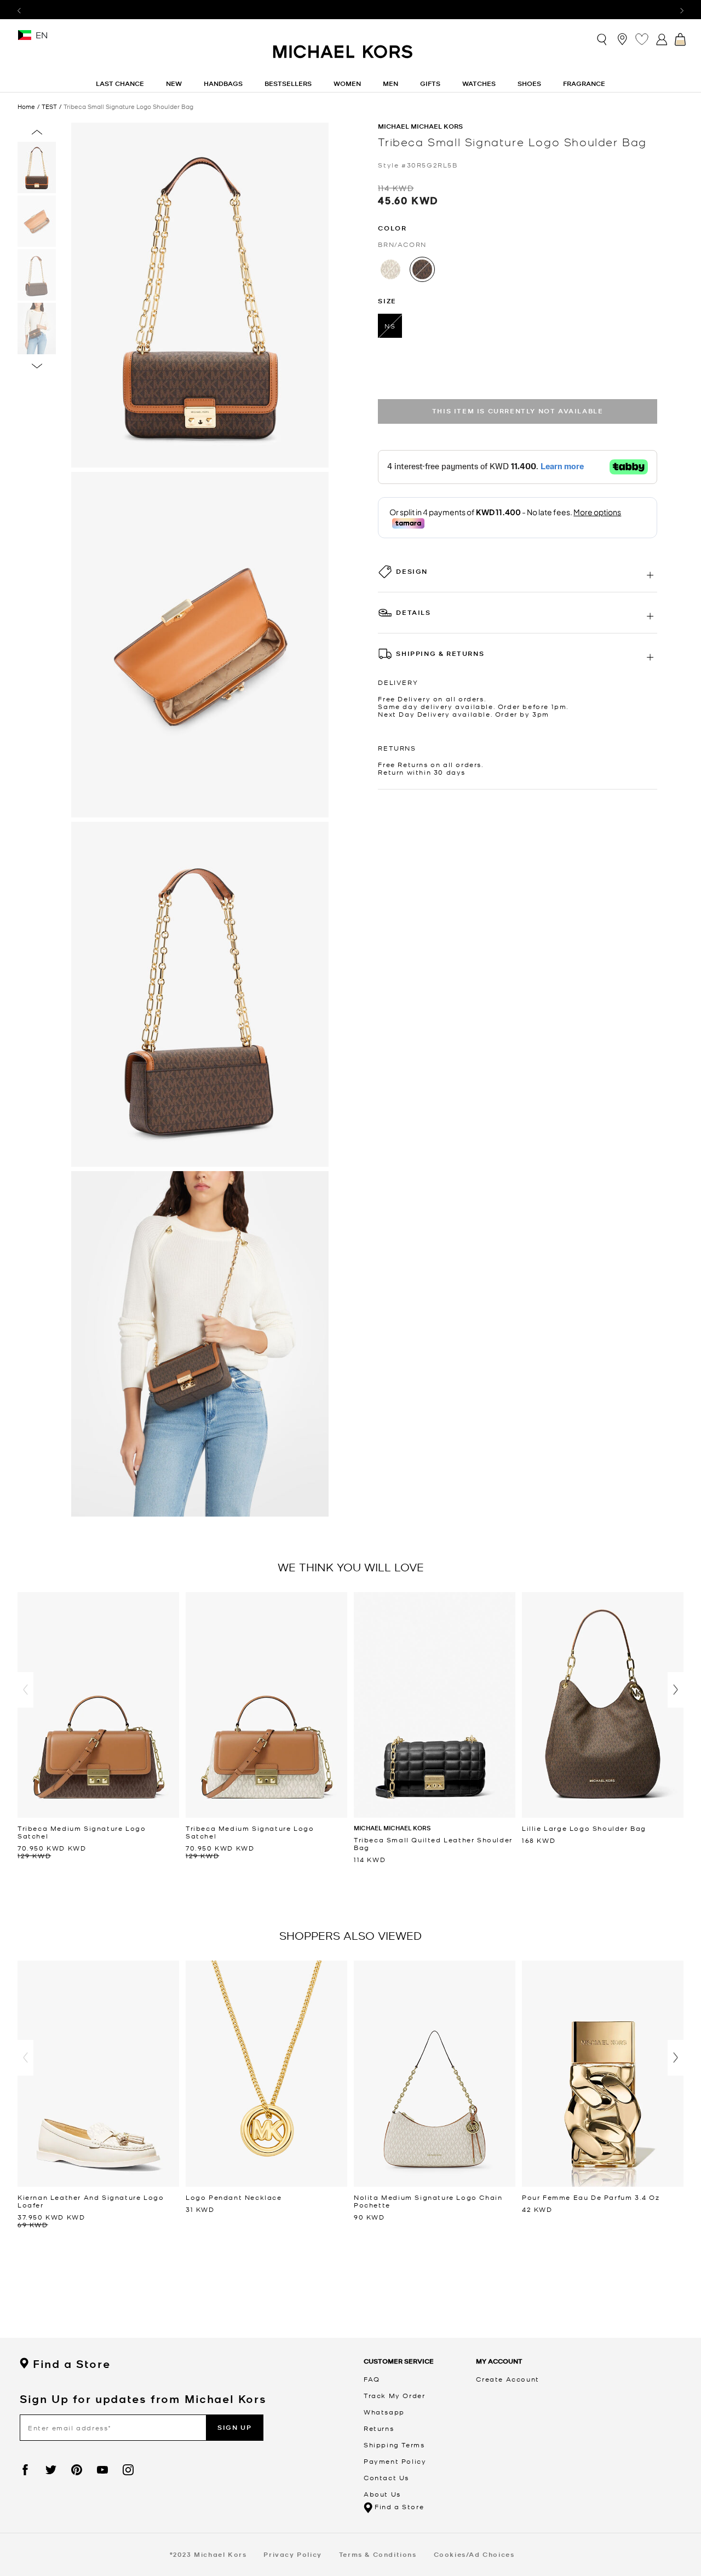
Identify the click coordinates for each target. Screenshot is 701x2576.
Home (26, 106)
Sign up (234, 2427)
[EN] (25, 39)
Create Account (507, 2379)
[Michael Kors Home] (343, 57)
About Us (382, 2494)
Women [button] (347, 83)
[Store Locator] (622, 39)
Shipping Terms (394, 2445)
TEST (49, 106)
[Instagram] (128, 2470)
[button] (25, 1690)
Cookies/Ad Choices (474, 2554)
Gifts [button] (430, 83)
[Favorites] (642, 39)
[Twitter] (51, 2470)
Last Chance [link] (120, 83)
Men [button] (390, 83)
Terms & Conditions (378, 2554)
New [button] (174, 83)
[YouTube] (102, 2470)
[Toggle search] (602, 39)
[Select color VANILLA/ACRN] (390, 269)
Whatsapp (384, 2412)
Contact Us (386, 2477)
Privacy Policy (292, 2554)
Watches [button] (479, 83)
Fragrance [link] (584, 83)
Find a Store (71, 2364)
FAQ (372, 2379)
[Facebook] (25, 2470)
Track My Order (394, 2395)
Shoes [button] (529, 83)
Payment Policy (395, 2461)
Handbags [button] (223, 83)
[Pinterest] (77, 2470)
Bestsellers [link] (288, 83)
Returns (379, 2428)
